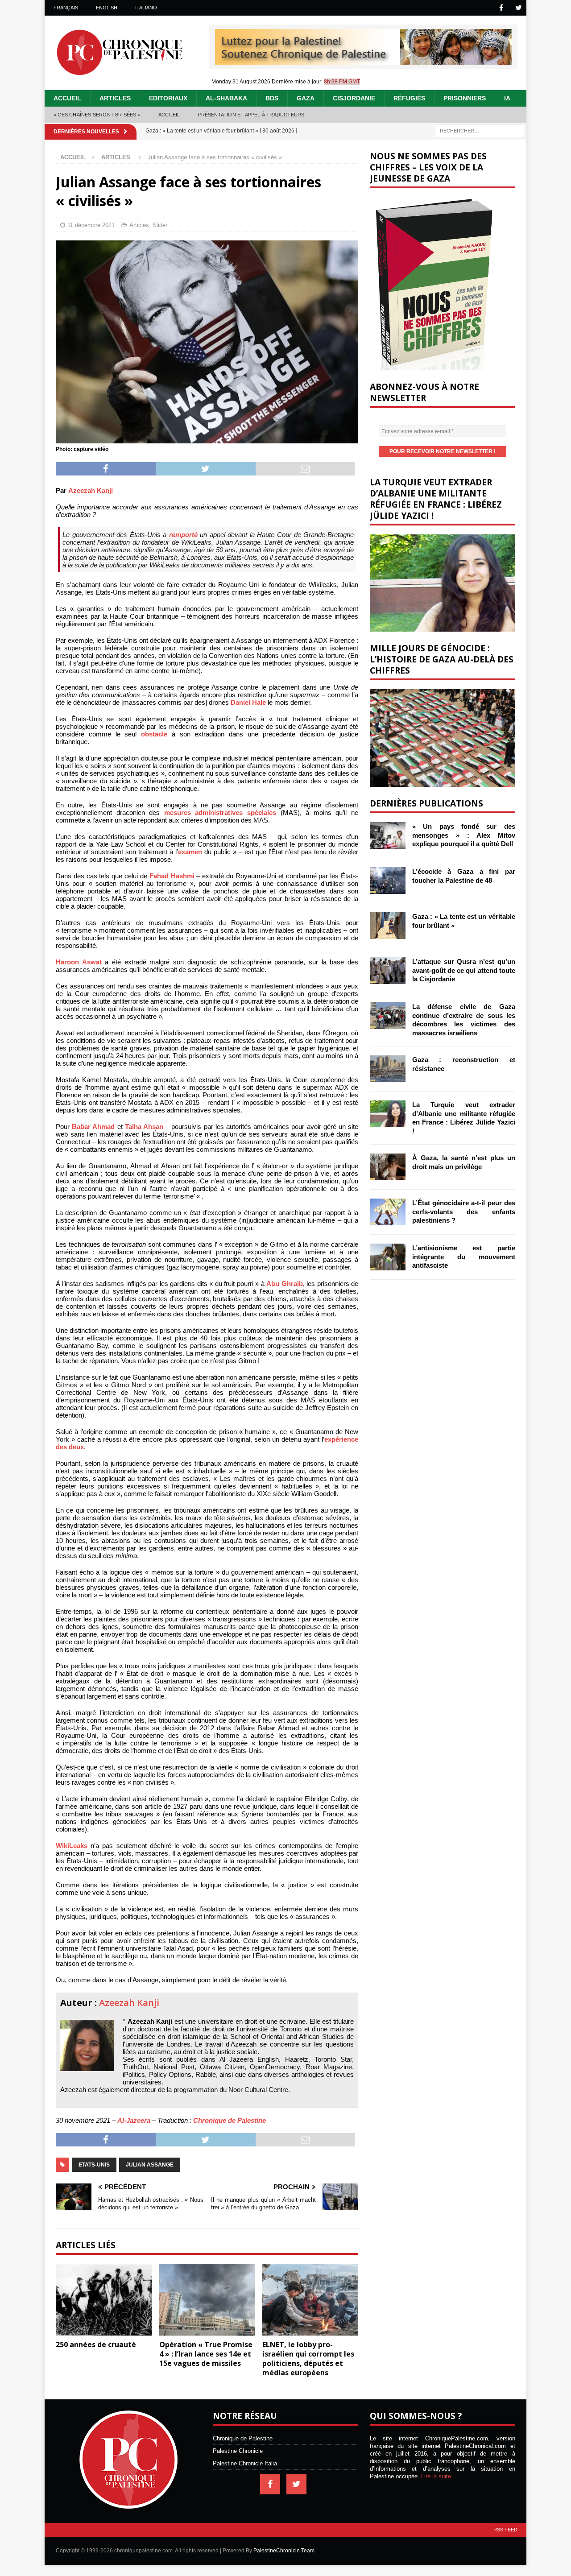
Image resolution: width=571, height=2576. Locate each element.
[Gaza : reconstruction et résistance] (388, 1069)
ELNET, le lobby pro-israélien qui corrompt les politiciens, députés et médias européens (308, 2358)
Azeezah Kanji (91, 490)
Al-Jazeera (134, 2120)
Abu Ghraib (284, 1284)
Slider (160, 225)
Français (66, 8)
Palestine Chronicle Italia (245, 2463)
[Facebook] (501, 8)
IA (507, 98)
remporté (183, 535)
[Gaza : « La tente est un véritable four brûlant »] (388, 926)
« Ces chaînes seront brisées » (97, 115)
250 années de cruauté (96, 2344)
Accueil (67, 98)
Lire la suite (436, 2476)
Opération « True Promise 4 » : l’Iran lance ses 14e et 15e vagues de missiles (206, 2354)
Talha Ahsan (144, 1127)
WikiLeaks (72, 1846)
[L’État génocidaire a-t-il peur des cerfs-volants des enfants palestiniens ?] (388, 1212)
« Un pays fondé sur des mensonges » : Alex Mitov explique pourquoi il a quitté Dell (464, 835)
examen (190, 852)
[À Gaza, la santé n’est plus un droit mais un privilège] (388, 1167)
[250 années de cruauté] (104, 2300)
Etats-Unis (94, 2165)
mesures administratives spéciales (220, 812)
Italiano (146, 8)
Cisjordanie (354, 98)
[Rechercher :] (480, 130)
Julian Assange (150, 2165)
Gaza (306, 98)
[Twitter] (519, 8)
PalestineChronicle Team (284, 2551)
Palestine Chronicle (238, 2451)
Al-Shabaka (226, 98)
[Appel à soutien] (363, 61)
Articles (115, 98)
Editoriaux (168, 98)
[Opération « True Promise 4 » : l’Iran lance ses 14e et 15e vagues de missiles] (207, 2300)
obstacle (154, 734)
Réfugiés (409, 98)
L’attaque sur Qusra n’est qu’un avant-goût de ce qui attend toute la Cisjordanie (464, 970)
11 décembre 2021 (91, 225)
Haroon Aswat (79, 962)
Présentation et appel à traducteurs (251, 115)
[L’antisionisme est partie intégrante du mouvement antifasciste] (388, 1257)
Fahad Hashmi (172, 876)
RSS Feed (505, 2530)
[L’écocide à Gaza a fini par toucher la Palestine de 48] (388, 881)
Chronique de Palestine (230, 2120)
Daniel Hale (248, 702)
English (107, 8)
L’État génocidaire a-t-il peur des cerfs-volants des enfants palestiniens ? (464, 1212)
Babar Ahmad (93, 1127)
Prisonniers (465, 98)
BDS (272, 98)
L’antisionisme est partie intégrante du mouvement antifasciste (464, 1257)
